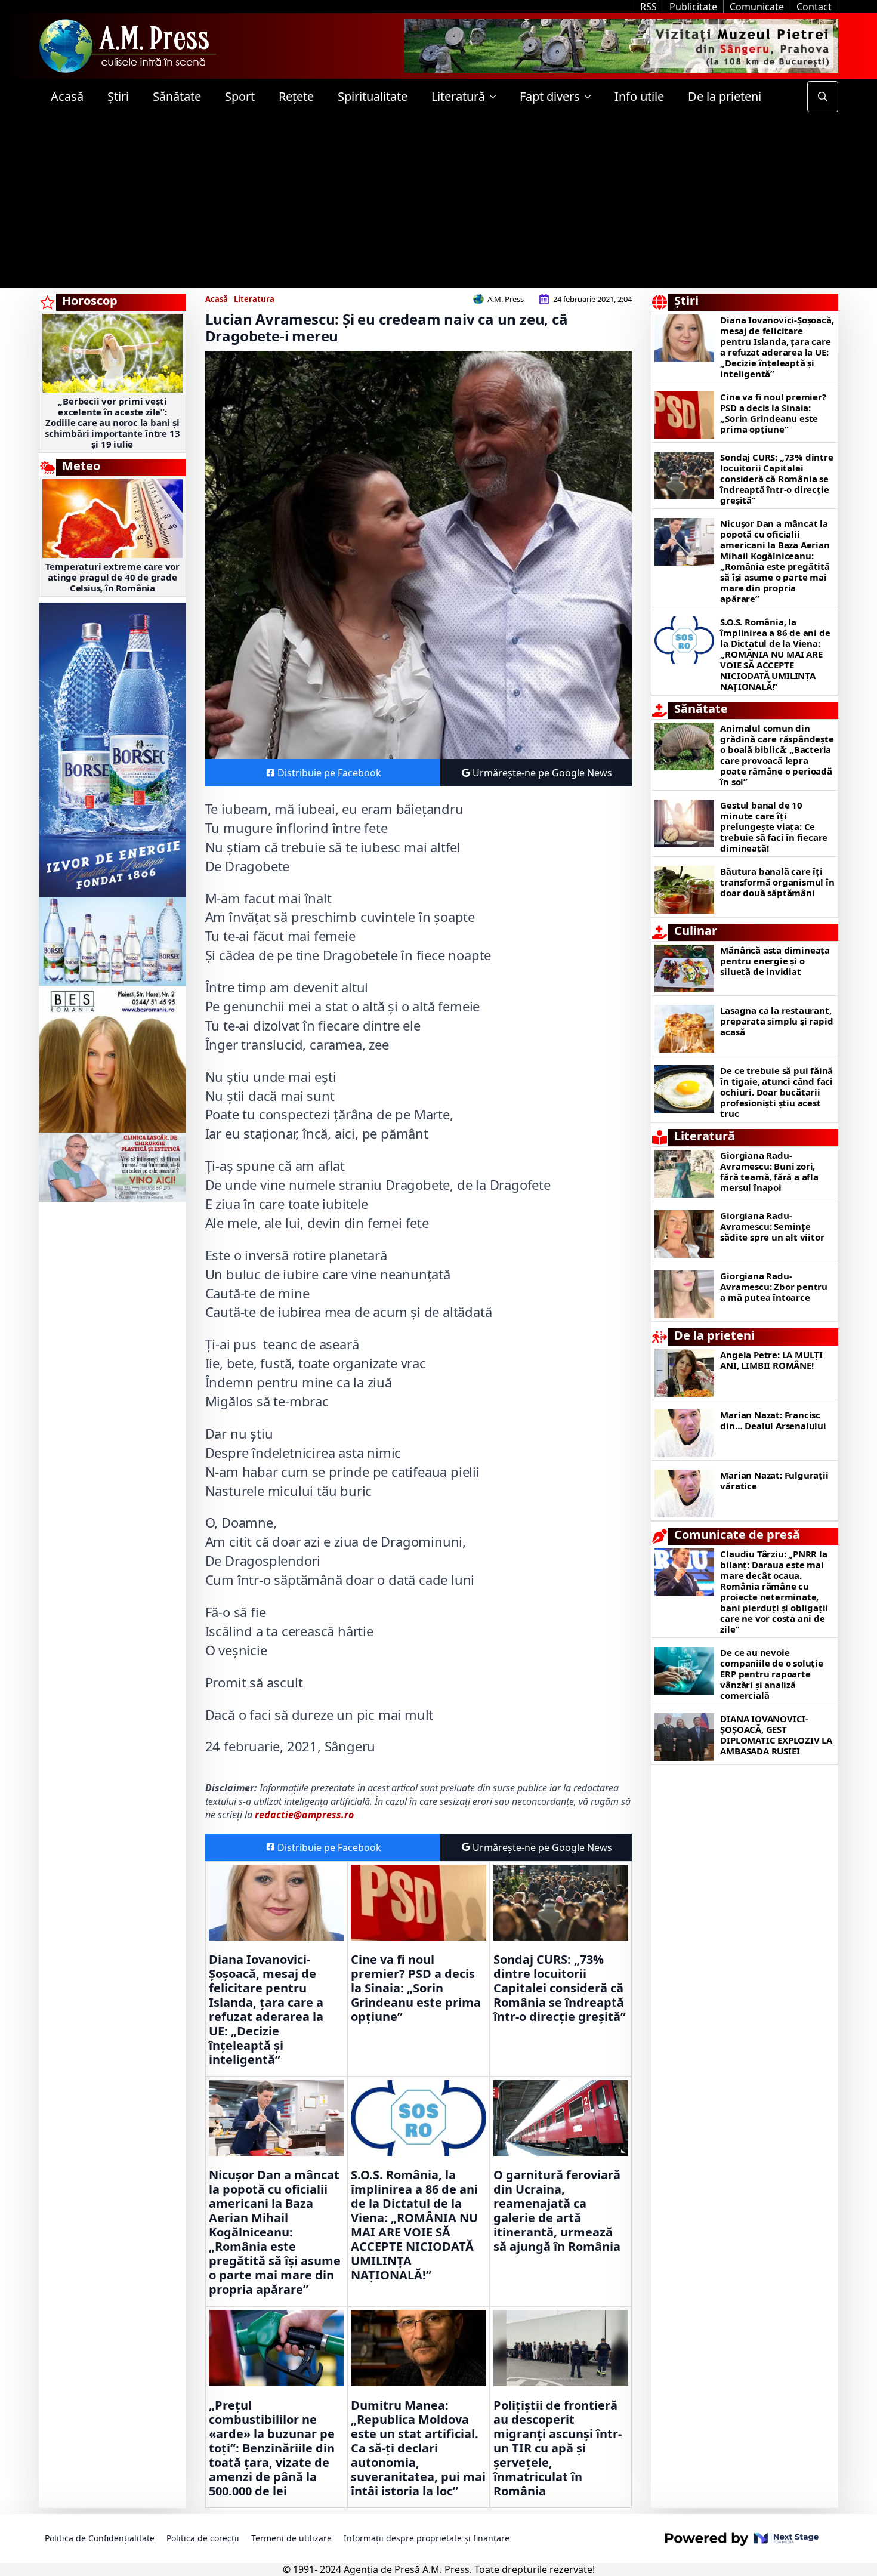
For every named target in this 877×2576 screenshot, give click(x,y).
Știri (118, 96)
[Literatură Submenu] (496, 97)
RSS (649, 7)
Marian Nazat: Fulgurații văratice (774, 1480)
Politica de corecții (203, 2538)
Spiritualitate (373, 96)
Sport (240, 96)
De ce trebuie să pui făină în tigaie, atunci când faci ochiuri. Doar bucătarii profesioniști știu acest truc (776, 1092)
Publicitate (693, 7)
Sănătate (177, 96)
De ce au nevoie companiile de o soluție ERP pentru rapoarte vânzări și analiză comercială (771, 1674)
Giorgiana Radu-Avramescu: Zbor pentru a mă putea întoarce (774, 1287)
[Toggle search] (823, 97)
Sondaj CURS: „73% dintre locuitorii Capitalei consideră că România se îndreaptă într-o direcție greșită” (560, 1988)
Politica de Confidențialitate (100, 2538)
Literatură (458, 96)
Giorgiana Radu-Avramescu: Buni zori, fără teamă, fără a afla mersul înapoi (769, 1171)
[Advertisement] (438, 204)
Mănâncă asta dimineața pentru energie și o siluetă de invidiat (775, 961)
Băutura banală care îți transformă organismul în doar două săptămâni (777, 882)
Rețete (296, 96)
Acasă (67, 96)
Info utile (639, 96)
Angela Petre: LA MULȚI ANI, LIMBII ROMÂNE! (771, 1360)
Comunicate (757, 7)
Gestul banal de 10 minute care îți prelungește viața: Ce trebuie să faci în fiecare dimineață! (774, 826)
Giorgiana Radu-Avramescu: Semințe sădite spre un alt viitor (772, 1226)
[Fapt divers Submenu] (591, 97)
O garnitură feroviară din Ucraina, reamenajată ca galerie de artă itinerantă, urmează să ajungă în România (557, 2211)
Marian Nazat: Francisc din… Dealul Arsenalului (773, 1420)
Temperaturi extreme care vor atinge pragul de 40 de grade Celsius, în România (112, 577)
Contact (814, 7)
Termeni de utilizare (291, 2538)
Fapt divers (550, 96)
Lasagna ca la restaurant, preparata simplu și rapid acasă (776, 1021)
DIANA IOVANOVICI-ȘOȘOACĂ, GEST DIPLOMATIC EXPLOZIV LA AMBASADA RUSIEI (776, 1735)
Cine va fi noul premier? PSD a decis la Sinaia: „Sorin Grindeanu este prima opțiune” (416, 1988)
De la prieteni (725, 96)
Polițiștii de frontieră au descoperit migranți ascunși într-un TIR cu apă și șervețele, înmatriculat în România (558, 2448)
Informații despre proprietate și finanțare (427, 2538)
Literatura (254, 299)
